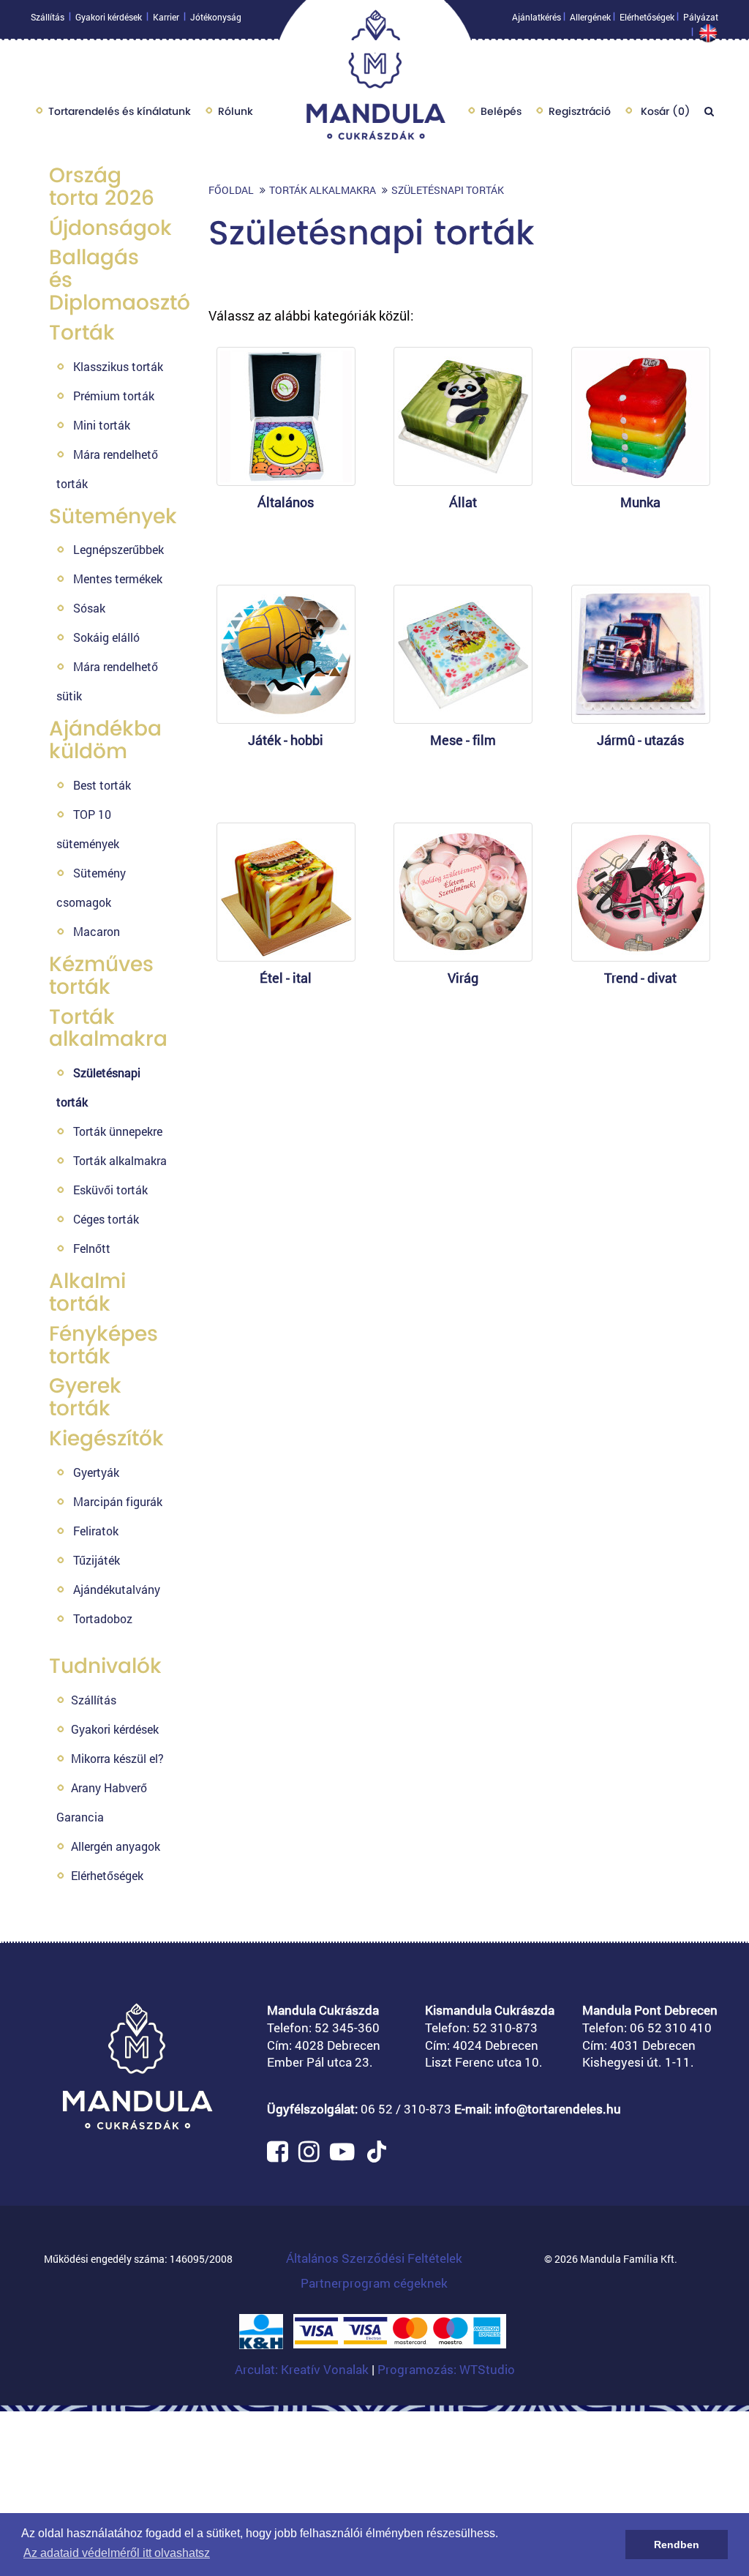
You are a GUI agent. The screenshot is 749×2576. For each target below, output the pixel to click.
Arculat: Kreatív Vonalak (303, 2369)
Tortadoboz (103, 1618)
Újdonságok (110, 228)
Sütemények (113, 516)
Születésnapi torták (448, 190)
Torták (82, 333)
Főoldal (231, 190)
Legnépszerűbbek (118, 549)
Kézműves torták (101, 976)
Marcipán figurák (118, 1501)
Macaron (97, 931)
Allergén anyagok (116, 1846)
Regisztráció (580, 111)
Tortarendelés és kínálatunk (120, 111)
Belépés (501, 111)
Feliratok (96, 1531)
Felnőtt (92, 1248)
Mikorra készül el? (117, 1758)
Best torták (102, 785)
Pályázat (701, 17)
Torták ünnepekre (118, 1131)
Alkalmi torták (87, 1292)
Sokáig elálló (106, 637)
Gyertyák (96, 1472)
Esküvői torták (110, 1190)
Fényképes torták (103, 1345)
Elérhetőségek (647, 17)
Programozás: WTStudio (446, 2369)
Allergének (590, 17)
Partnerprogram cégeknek (374, 2283)
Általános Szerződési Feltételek (374, 2258)
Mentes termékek (118, 579)
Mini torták (102, 425)
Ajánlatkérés (537, 17)
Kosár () (664, 111)
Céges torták (106, 1219)
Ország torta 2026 (102, 187)
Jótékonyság (216, 17)
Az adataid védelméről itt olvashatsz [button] (117, 2553)
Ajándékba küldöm (105, 740)
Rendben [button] (677, 2545)
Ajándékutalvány (117, 1589)
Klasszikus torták (118, 366)
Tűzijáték (97, 1560)
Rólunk (236, 111)
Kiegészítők (106, 1438)
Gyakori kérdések (109, 17)
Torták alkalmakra (108, 1028)
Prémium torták (114, 396)
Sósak (89, 608)
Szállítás (48, 17)
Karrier (166, 17)
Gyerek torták (85, 1397)
